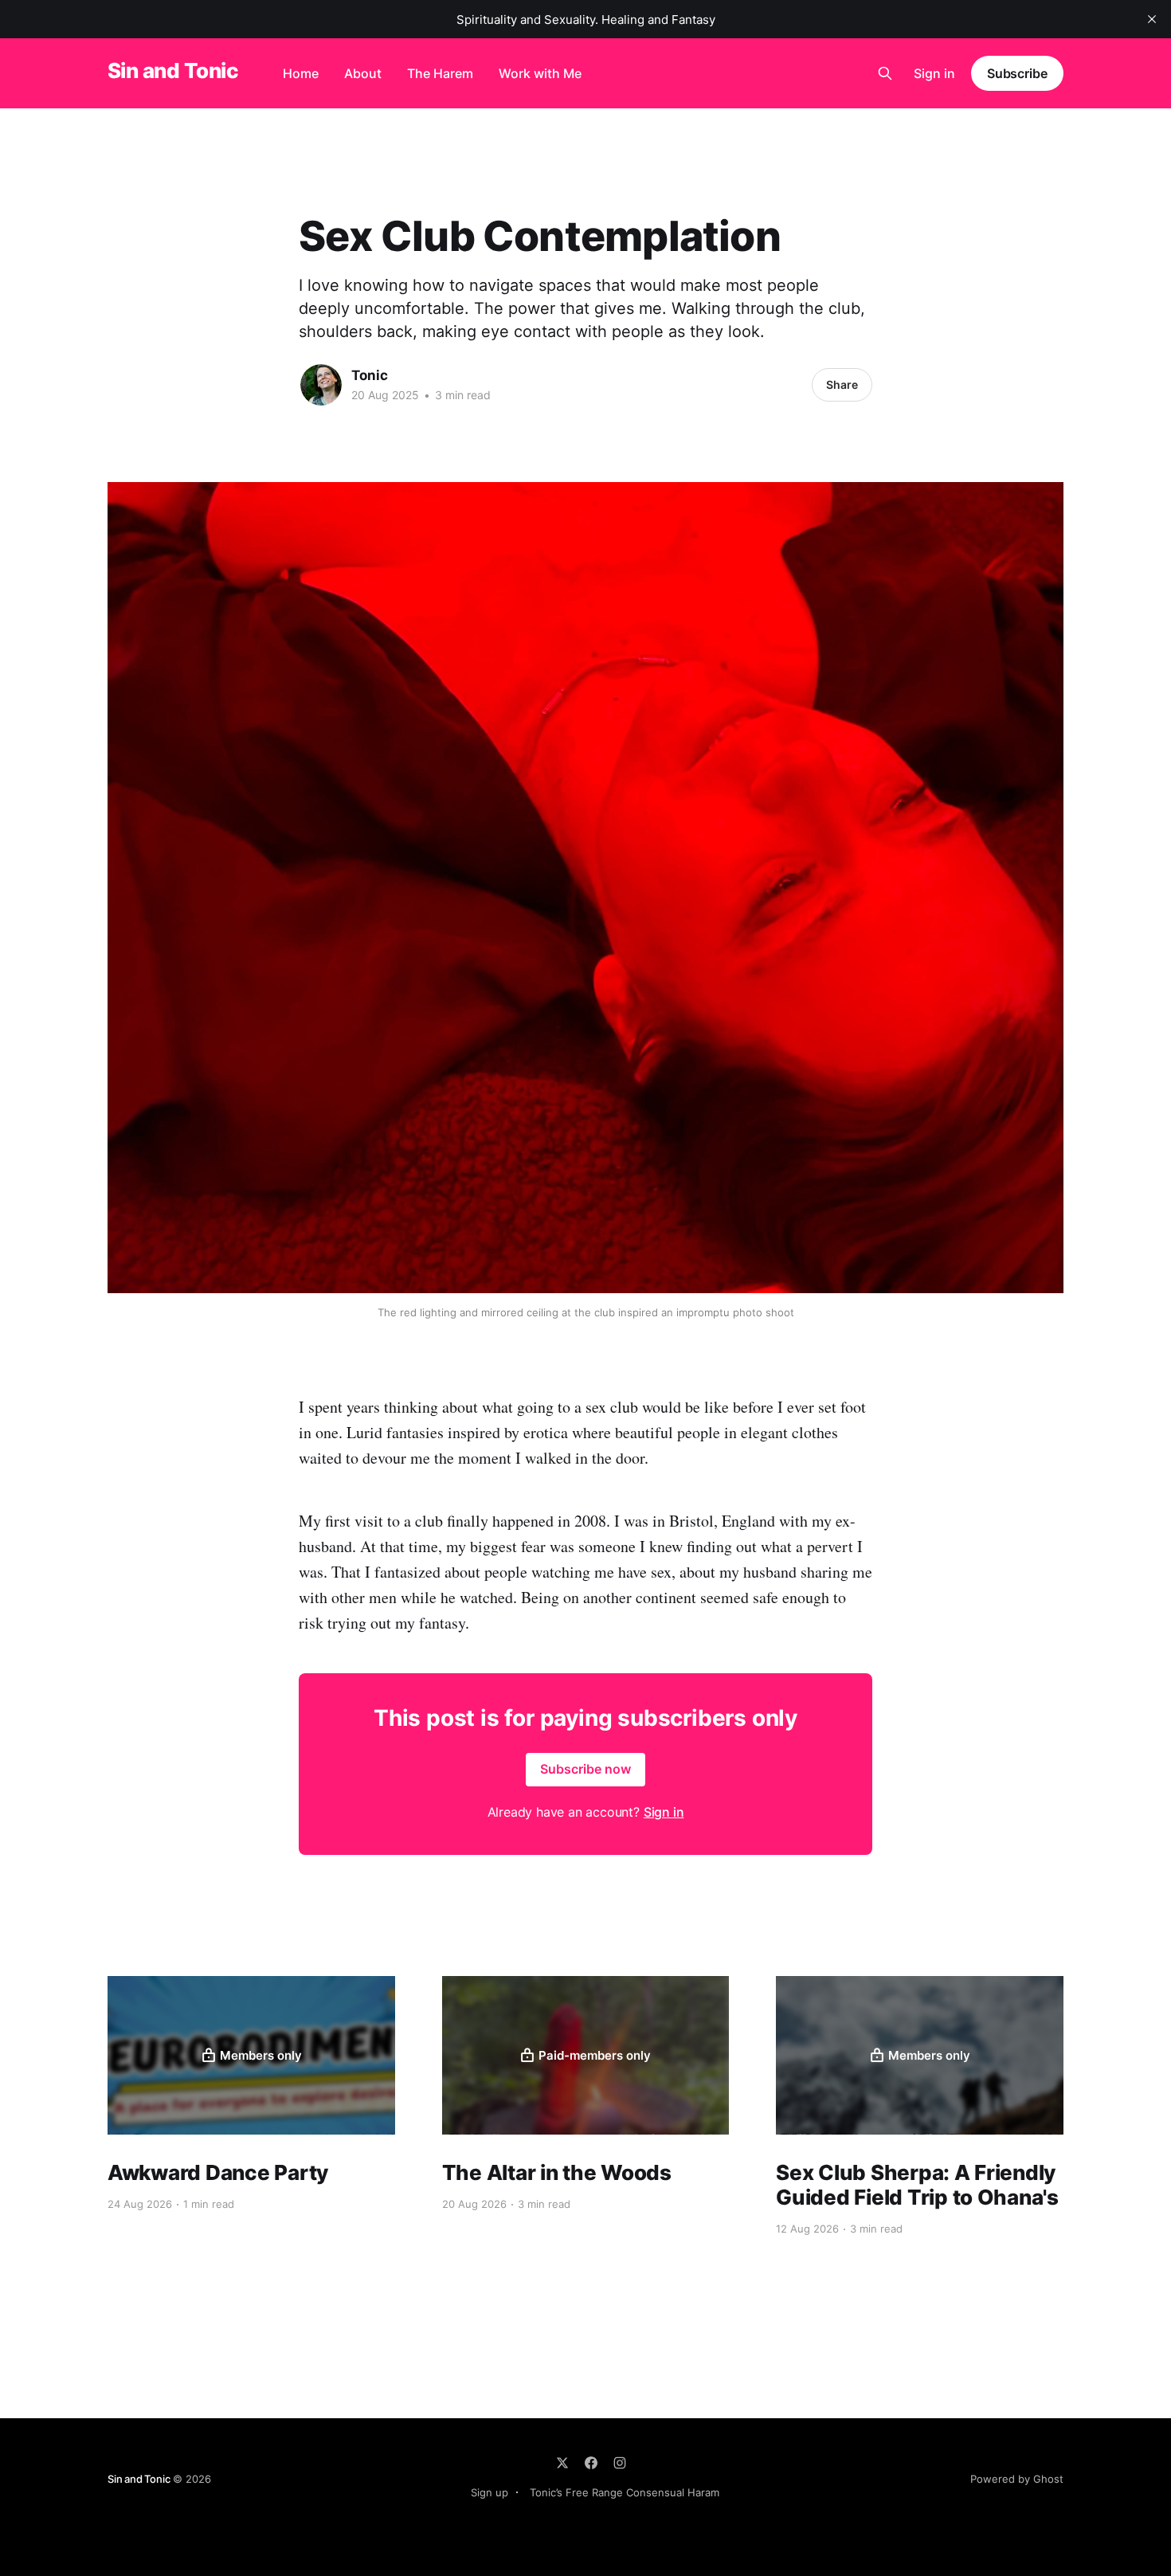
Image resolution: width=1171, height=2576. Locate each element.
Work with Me (540, 73)
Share (842, 384)
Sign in (934, 73)
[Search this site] (885, 73)
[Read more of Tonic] (321, 385)
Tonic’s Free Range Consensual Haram (625, 2492)
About (363, 73)
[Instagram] (620, 2463)
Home (301, 73)
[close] (1152, 19)
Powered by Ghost (1017, 2479)
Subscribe (1017, 73)
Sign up (490, 2492)
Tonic (370, 375)
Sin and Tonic (173, 71)
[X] (562, 2463)
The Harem (440, 73)
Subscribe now (585, 1769)
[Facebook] (591, 2463)
